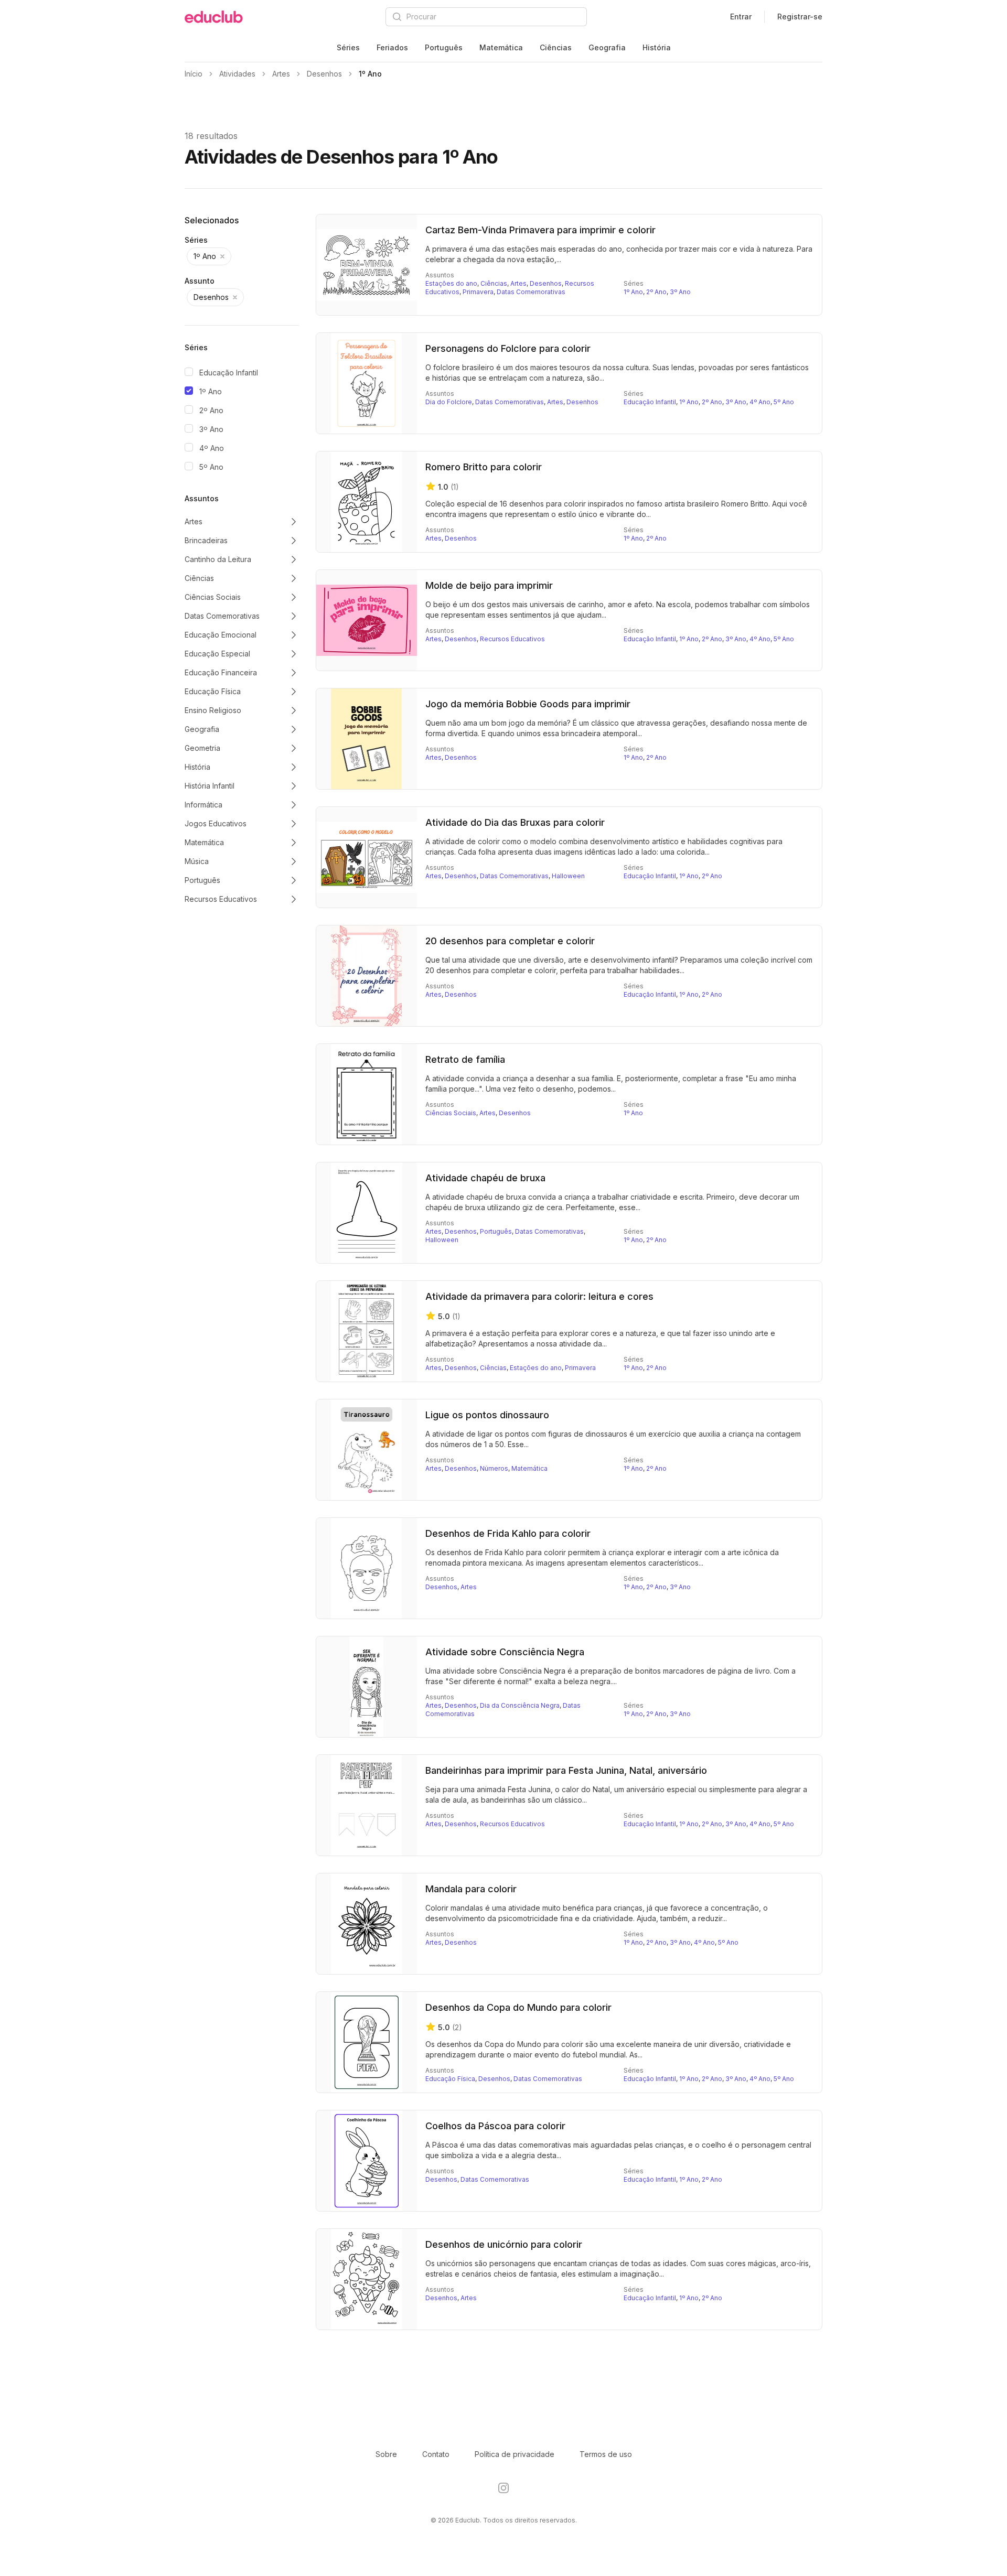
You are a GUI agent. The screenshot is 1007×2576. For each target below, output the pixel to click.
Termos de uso (606, 2454)
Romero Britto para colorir (484, 467)
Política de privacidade (515, 2454)
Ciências (556, 47)
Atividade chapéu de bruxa (485, 1178)
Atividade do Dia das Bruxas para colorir (515, 822)
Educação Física (450, 2079)
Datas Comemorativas (531, 292)
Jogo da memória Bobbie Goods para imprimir (528, 704)
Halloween (568, 876)
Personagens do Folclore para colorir (508, 348)
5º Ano (211, 467)
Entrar (741, 17)
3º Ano (211, 429)
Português (444, 47)
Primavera (478, 292)
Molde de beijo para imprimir (489, 585)
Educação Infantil (229, 373)
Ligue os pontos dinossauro (487, 1415)
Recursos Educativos (512, 639)
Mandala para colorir (471, 1889)
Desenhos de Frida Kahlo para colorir (508, 1533)
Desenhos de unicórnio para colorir (504, 2244)
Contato (436, 2454)
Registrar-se (800, 17)
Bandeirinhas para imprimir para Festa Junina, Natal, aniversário (566, 1770)
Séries (348, 47)
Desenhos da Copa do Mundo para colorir (518, 2007)
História (657, 47)
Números (494, 1468)
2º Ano (211, 410)
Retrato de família (465, 1059)
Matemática (501, 47)
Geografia (607, 47)
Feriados (392, 47)
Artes (518, 283)
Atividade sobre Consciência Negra (505, 1652)
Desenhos (546, 283)
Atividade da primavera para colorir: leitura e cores (539, 1296)
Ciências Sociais (451, 1113)
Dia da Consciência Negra (520, 1705)
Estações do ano (451, 283)
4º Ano (212, 448)
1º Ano (211, 391)
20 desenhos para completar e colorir (510, 941)
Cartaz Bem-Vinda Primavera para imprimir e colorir (540, 230)
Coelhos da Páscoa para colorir (495, 2126)
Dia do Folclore (449, 402)
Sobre (386, 2454)
